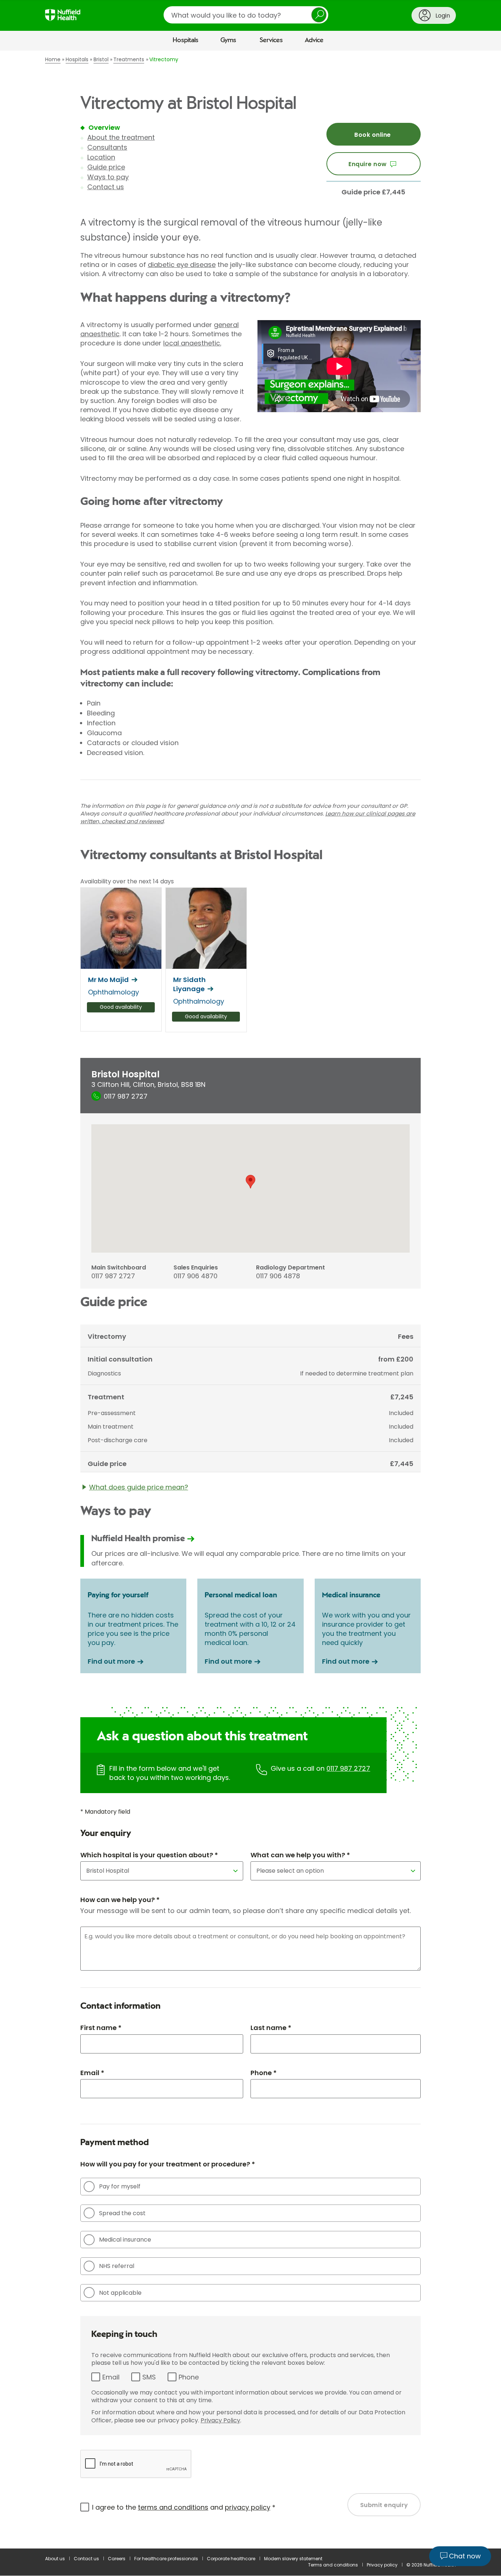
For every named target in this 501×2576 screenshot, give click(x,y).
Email (111, 2377)
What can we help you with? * (300, 1855)
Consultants (107, 147)
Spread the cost (122, 2213)
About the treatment (121, 137)
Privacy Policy (220, 2420)
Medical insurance (125, 2240)
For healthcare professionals (166, 2559)
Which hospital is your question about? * (149, 1855)
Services (271, 40)
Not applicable (120, 2293)
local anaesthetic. (192, 343)
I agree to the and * (184, 2507)
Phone (189, 2377)
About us (55, 2559)
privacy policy (248, 2507)
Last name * (271, 2028)
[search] (246, 15)
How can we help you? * (120, 1900)
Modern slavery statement (293, 2559)
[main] (251, 1300)
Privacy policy (382, 2565)
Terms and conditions (333, 2565)
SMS (149, 2377)
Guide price (106, 167)
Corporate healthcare (231, 2559)
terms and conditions (173, 2507)
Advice (314, 40)
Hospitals (186, 40)
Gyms (228, 40)
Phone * (264, 2073)
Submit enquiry (384, 2505)
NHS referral (117, 2266)
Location (101, 157)
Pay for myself (120, 2186)
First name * (101, 2028)
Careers (117, 2559)
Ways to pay (108, 177)
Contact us (106, 187)
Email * (92, 2073)
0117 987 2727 (348, 1768)
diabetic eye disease (182, 265)
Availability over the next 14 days (127, 882)
